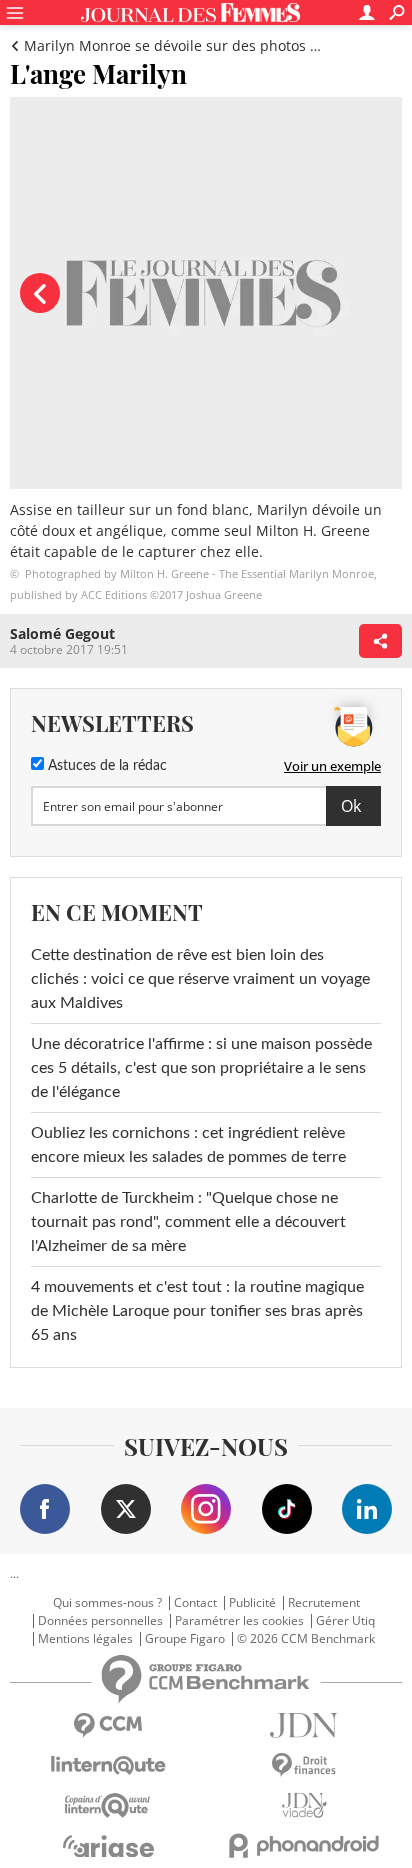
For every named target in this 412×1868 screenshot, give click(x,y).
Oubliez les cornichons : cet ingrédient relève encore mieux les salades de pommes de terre (188, 1145)
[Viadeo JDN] (304, 1805)
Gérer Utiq (345, 1621)
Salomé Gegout (62, 633)
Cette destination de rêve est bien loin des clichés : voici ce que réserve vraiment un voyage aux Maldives (200, 979)
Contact (195, 1603)
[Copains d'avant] (108, 1805)
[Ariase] (108, 1846)
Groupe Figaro (185, 1639)
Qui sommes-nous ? (107, 1603)
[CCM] (108, 1725)
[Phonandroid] (304, 1845)
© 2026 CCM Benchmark (306, 1639)
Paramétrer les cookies (239, 1621)
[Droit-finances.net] (304, 1765)
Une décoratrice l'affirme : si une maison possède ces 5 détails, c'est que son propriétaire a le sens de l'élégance (201, 1068)
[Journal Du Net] (304, 1725)
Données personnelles (100, 1621)
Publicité (252, 1603)
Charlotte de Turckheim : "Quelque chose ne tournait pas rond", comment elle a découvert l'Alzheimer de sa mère (188, 1222)
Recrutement (324, 1603)
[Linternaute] (108, 1765)
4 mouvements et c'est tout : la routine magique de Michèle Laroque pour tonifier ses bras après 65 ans (197, 1311)
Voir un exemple (332, 766)
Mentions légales (85, 1639)
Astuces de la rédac (105, 766)
